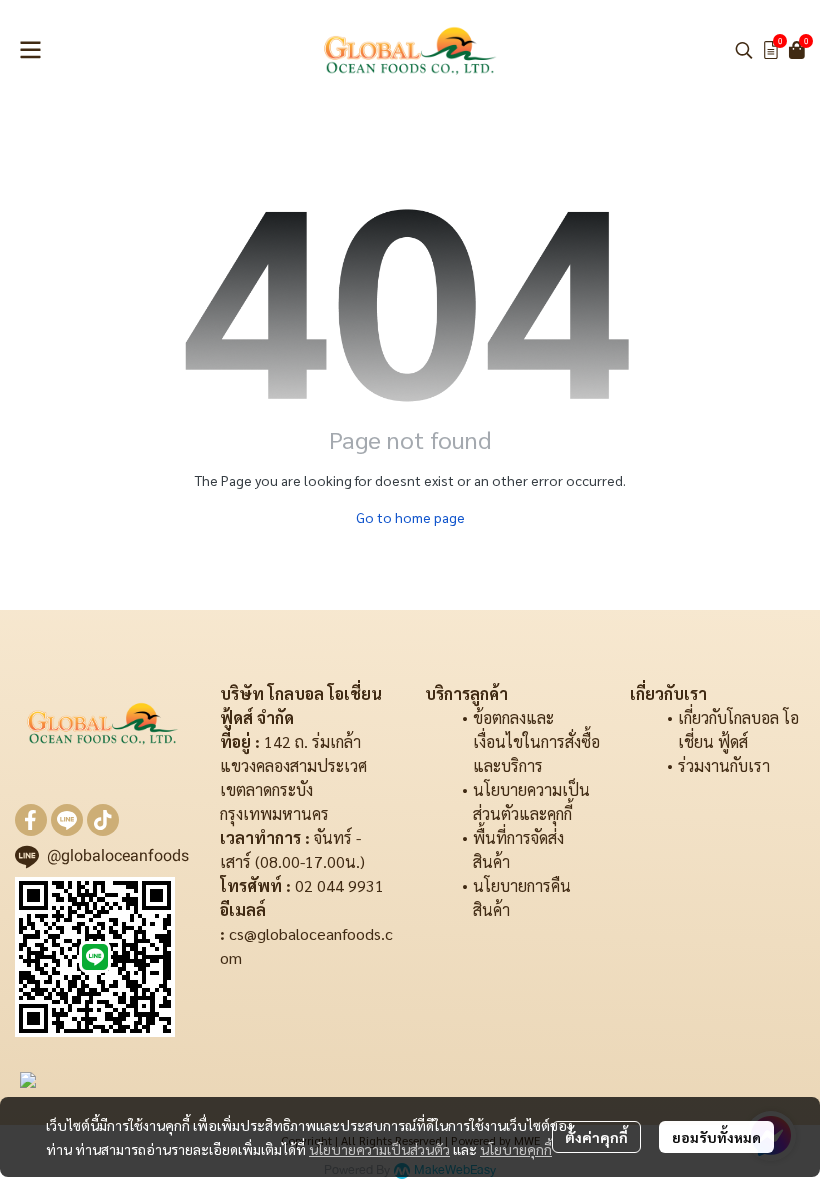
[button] (744, 50)
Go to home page (410, 517)
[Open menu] (30, 50)
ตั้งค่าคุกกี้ (596, 1137)
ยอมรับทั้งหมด (716, 1137)
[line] (67, 820)
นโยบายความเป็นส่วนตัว (379, 1149)
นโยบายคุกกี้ (516, 1149)
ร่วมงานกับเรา (724, 765)
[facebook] (31, 820)
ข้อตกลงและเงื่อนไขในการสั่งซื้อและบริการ (536, 741)
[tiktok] (103, 820)
